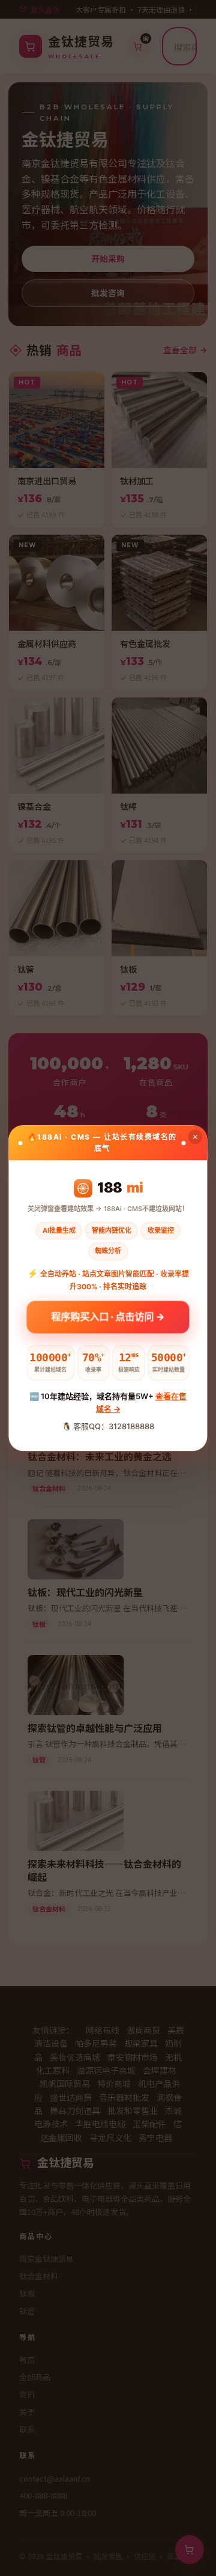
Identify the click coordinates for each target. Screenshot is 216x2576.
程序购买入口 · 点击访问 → (108, 1316)
